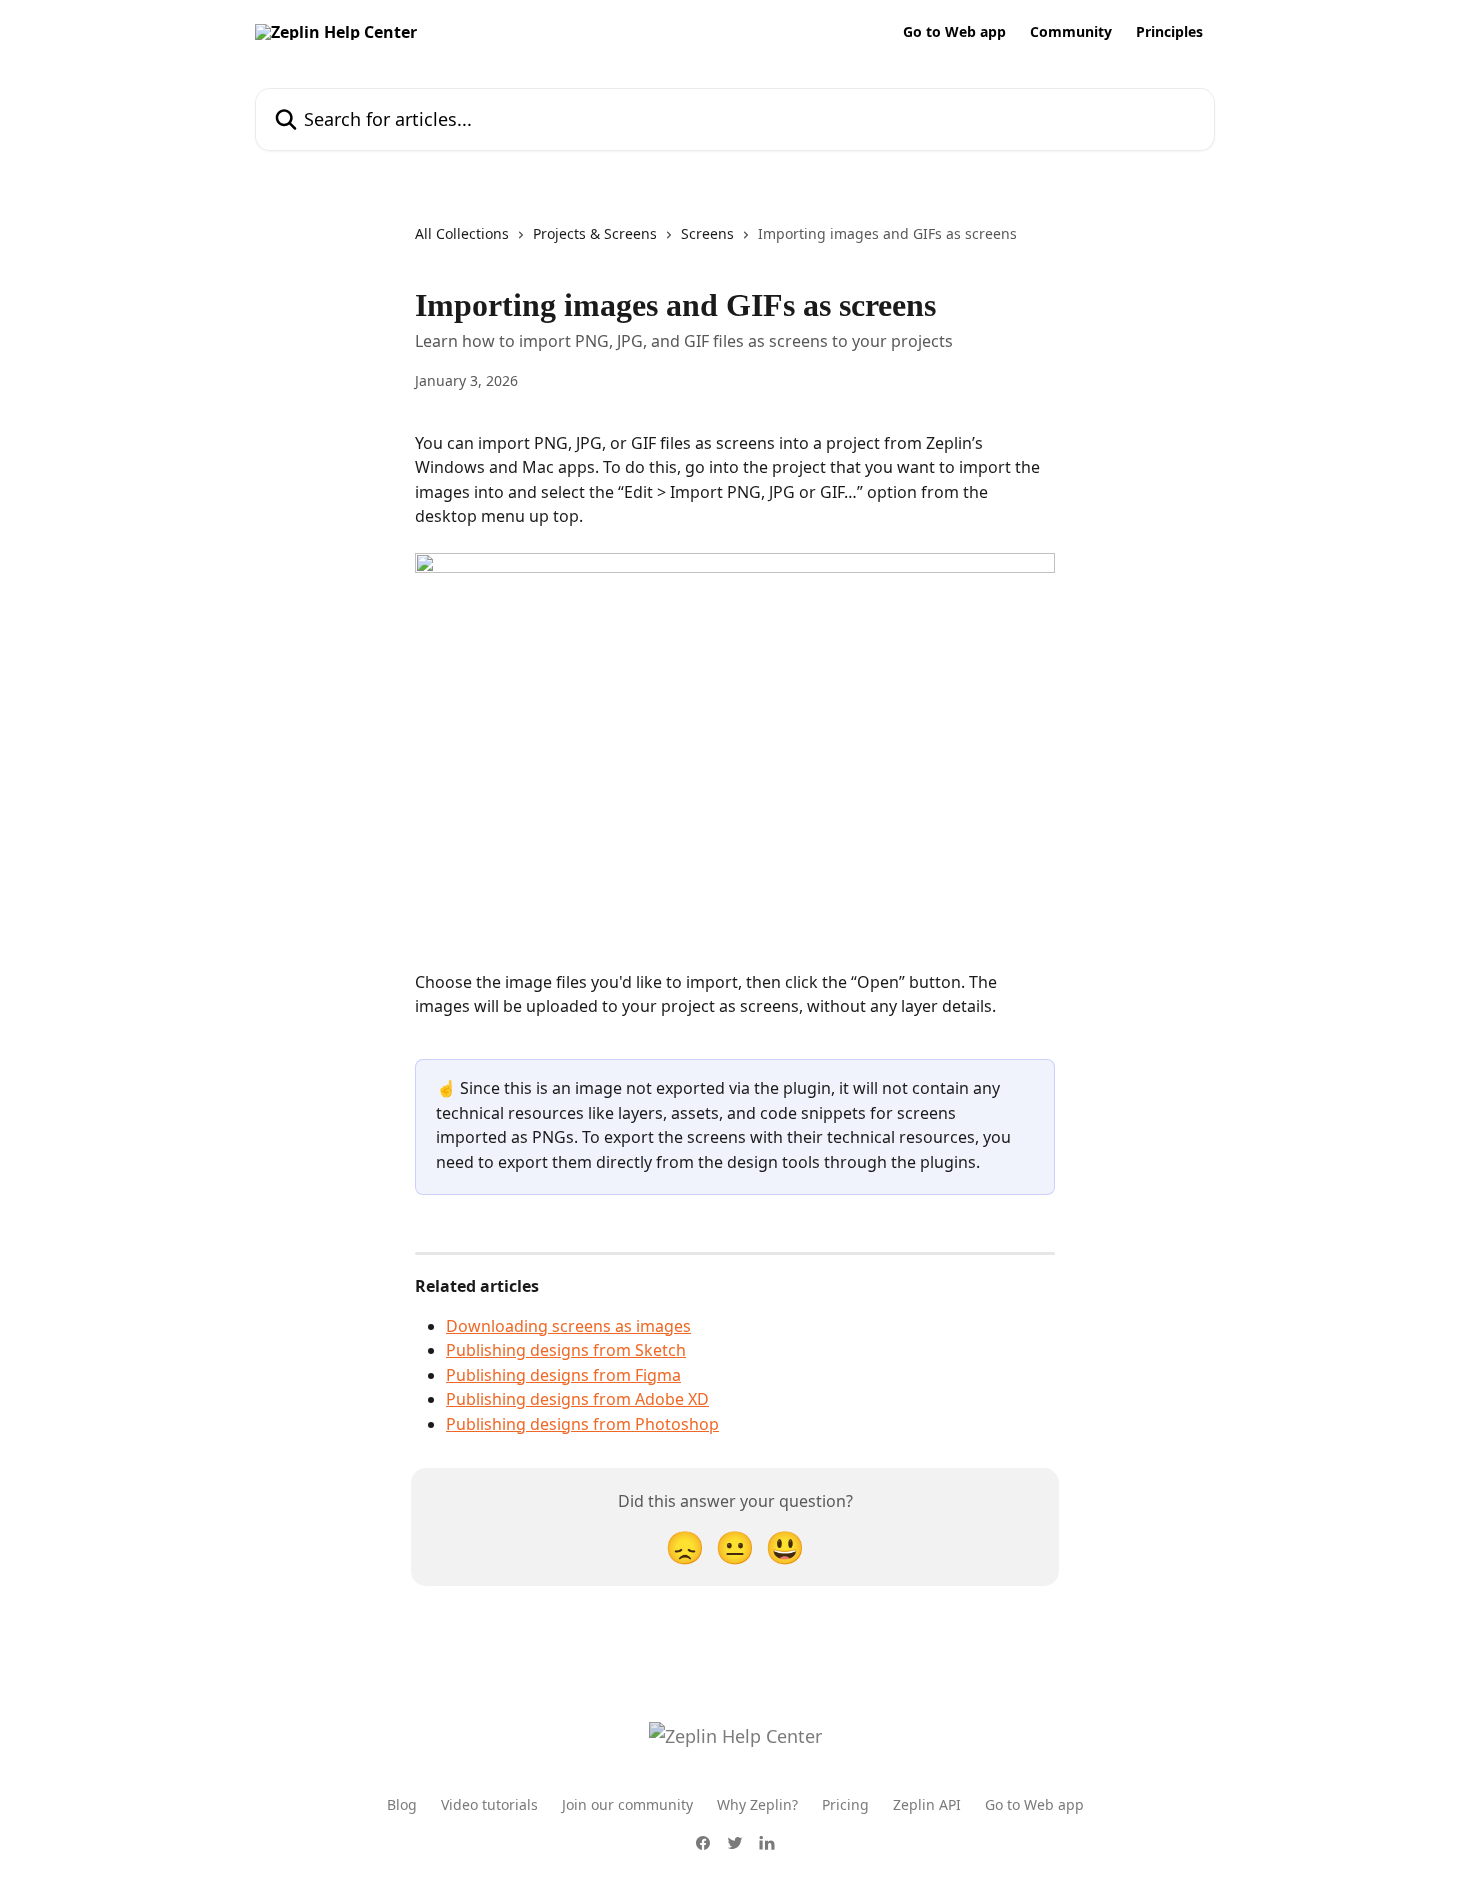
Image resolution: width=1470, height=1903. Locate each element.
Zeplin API (927, 1804)
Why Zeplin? (757, 1804)
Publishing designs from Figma (563, 1375)
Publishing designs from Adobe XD (577, 1399)
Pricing (845, 1804)
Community (1071, 32)
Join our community (627, 1804)
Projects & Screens (595, 233)
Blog (402, 1804)
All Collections (462, 233)
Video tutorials (489, 1804)
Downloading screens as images (568, 1326)
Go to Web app (954, 32)
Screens (707, 233)
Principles (1169, 32)
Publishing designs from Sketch (566, 1350)
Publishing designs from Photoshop (582, 1424)
